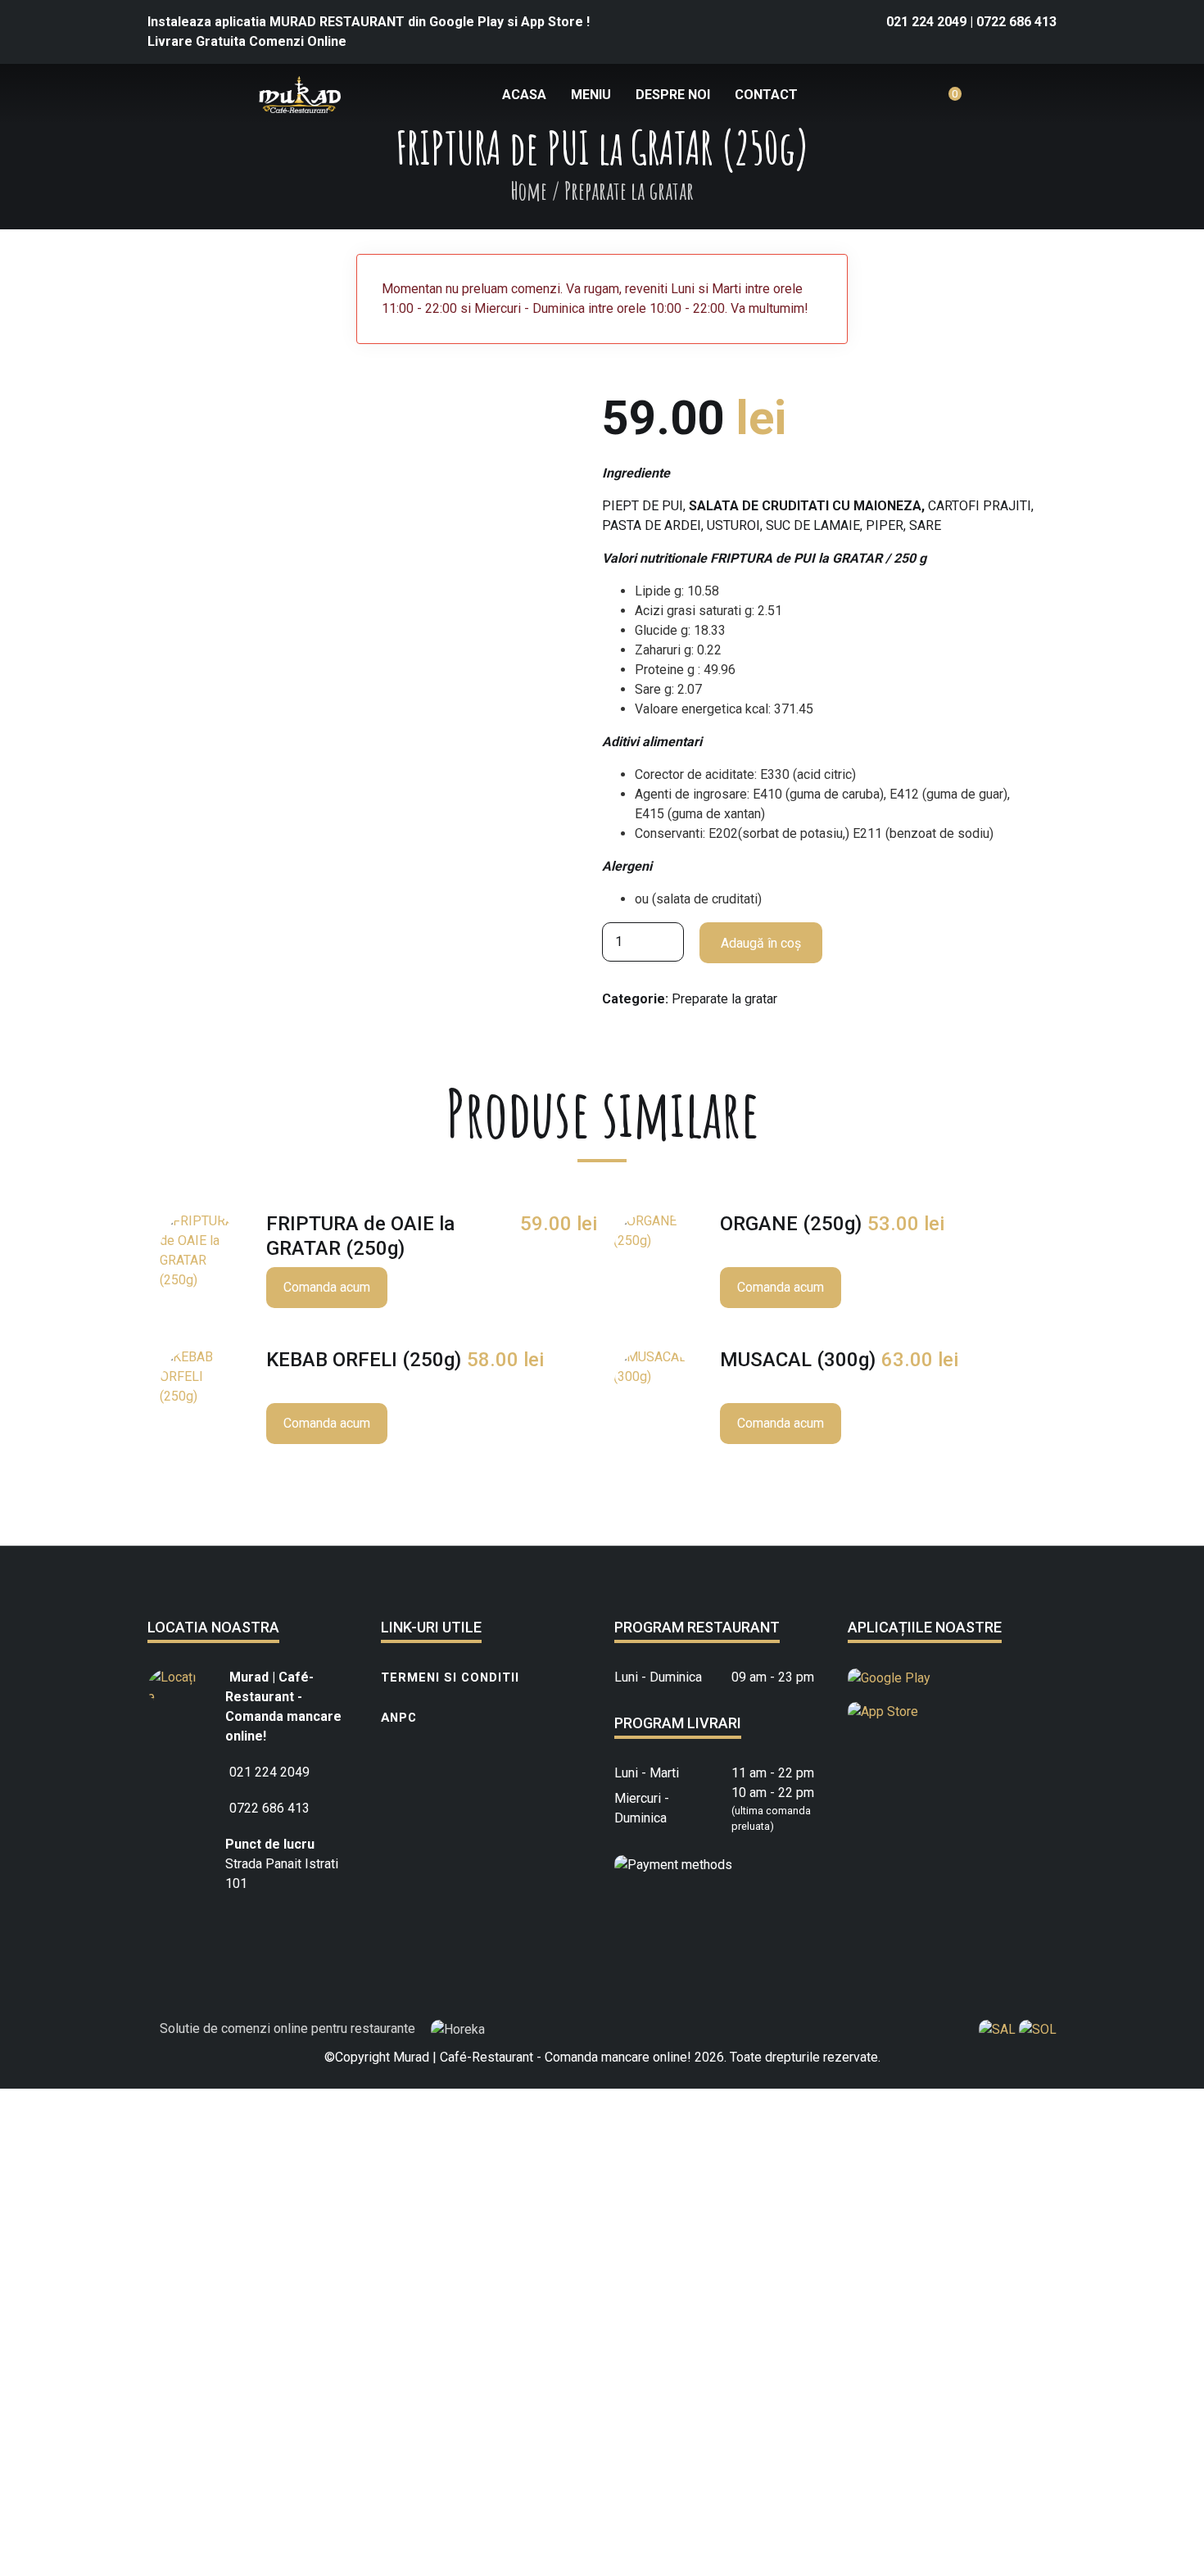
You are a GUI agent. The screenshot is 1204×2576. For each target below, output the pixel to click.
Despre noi (673, 95)
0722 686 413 (1016, 22)
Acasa (524, 95)
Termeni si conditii (450, 1677)
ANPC (399, 1718)
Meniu (591, 95)
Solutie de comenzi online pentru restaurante (289, 2028)
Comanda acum (327, 1287)
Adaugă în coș (761, 943)
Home (529, 190)
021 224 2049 (928, 22)
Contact (766, 95)
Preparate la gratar (724, 999)
